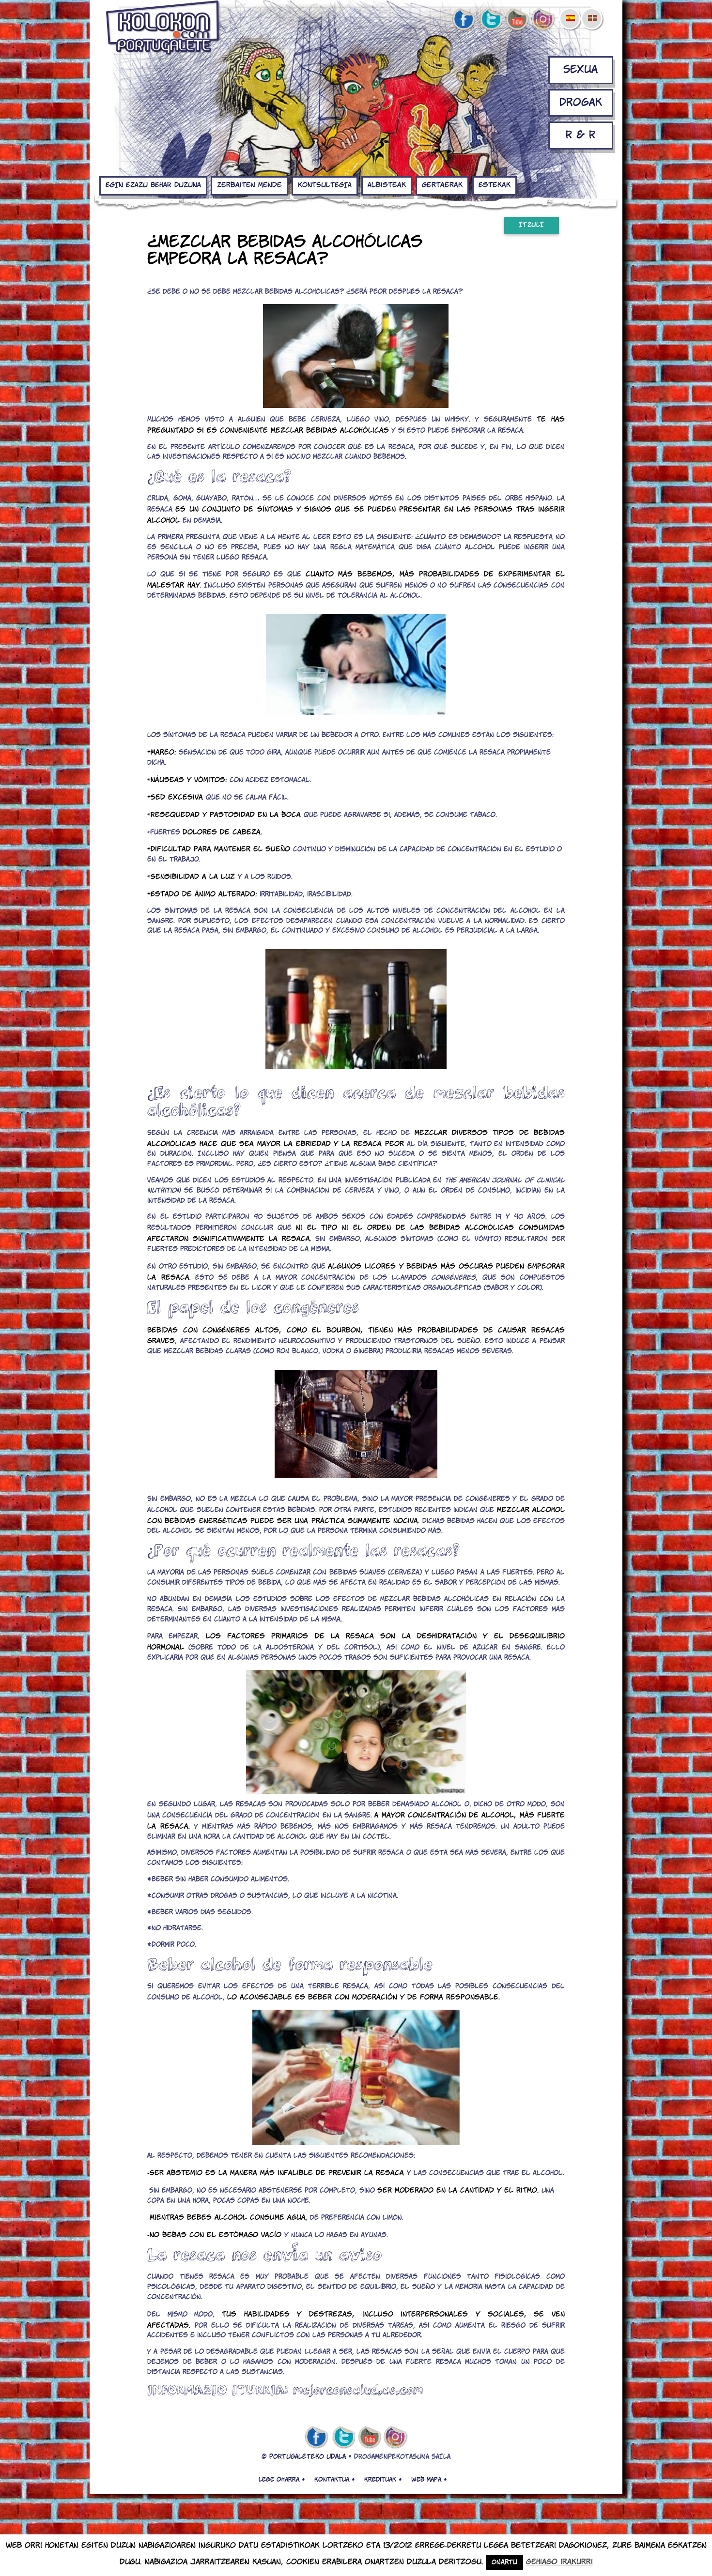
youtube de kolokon (517, 20)
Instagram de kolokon (543, 20)
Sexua (580, 70)
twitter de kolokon (490, 20)
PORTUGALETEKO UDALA (308, 2457)
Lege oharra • (282, 2480)
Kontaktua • (334, 2480)
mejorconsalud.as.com (358, 2389)
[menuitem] (570, 12)
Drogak (581, 103)
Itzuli (532, 225)
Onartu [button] (504, 2563)
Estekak (495, 185)
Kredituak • (383, 2480)
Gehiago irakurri (559, 2562)
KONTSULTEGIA (325, 185)
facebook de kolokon (464, 20)
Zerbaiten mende (249, 185)
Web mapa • (429, 2480)
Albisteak (387, 185)
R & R (580, 135)
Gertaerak (442, 185)
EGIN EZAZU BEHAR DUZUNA (153, 185)
